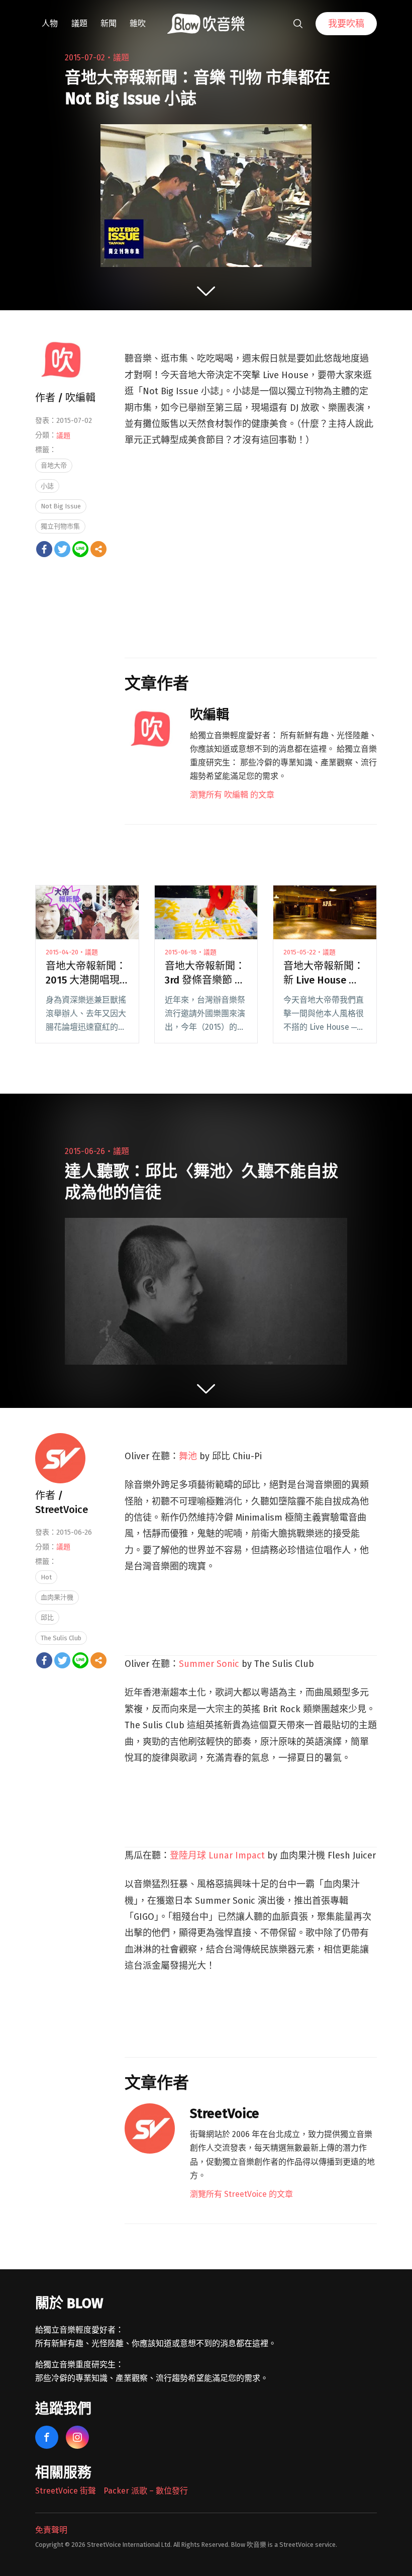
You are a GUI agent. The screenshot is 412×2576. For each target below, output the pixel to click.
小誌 (47, 486)
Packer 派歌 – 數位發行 (146, 2491)
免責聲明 (51, 2530)
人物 (50, 23)
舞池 (188, 1456)
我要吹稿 (346, 24)
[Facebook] (44, 549)
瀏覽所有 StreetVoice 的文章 (241, 2194)
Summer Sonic (209, 1664)
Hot (46, 1577)
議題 (79, 23)
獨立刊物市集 (60, 526)
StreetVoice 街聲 (66, 2491)
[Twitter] (62, 549)
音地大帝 (54, 465)
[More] (98, 549)
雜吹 (138, 23)
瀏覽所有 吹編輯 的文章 (232, 795)
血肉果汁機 (57, 1597)
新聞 (109, 23)
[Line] (80, 549)
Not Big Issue (61, 506)
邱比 (47, 1617)
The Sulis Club (61, 1638)
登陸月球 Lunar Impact (217, 1855)
